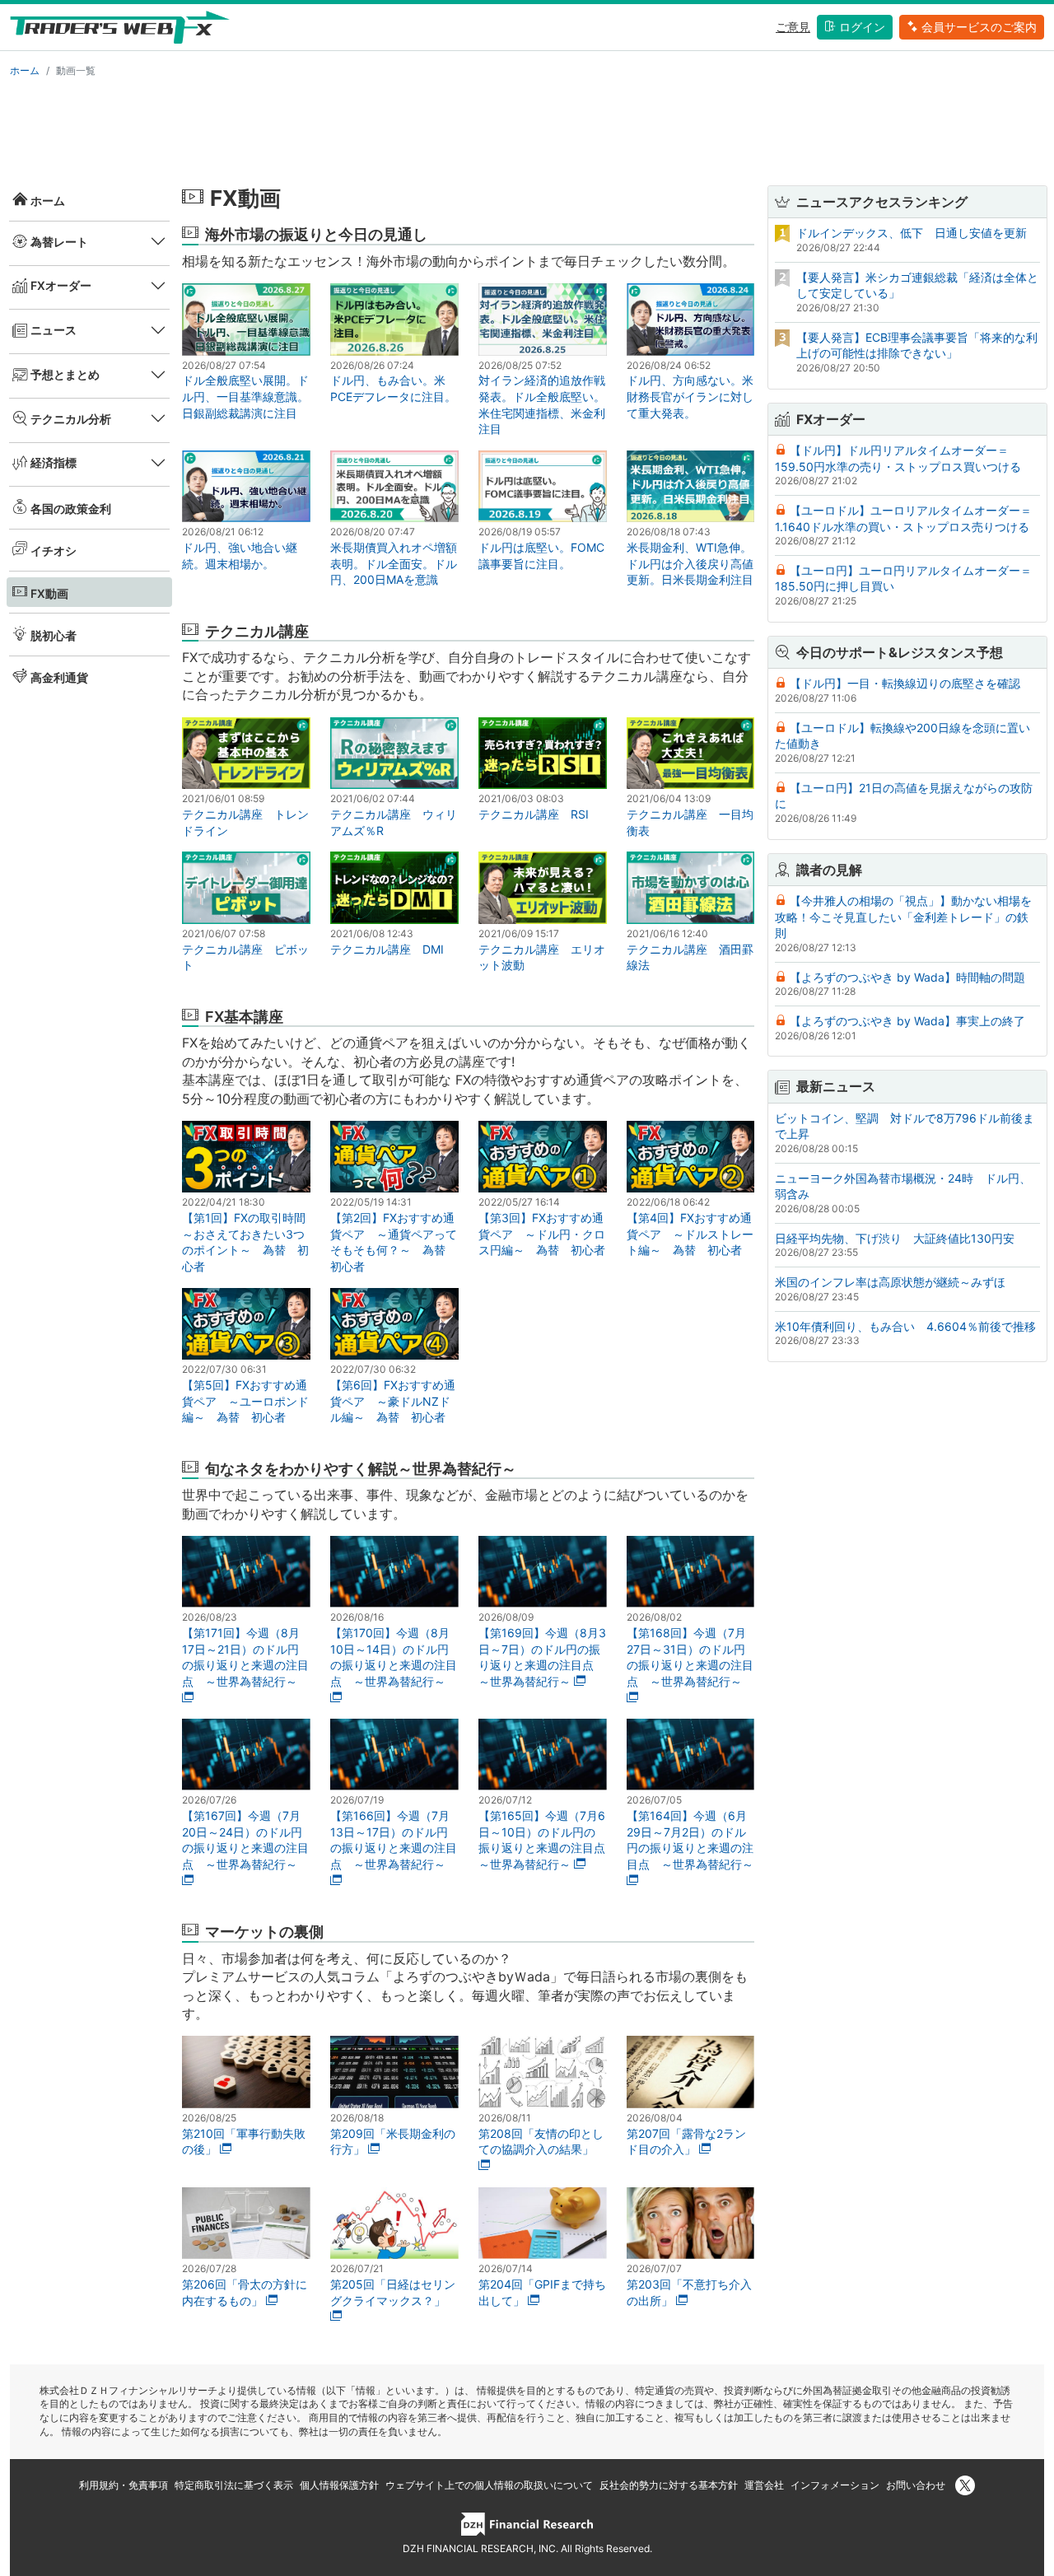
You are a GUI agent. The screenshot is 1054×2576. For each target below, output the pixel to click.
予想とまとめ (65, 374)
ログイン (862, 27)
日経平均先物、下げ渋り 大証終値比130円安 (895, 1238)
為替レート (59, 242)
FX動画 (49, 593)
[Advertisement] (527, 128)
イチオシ (54, 551)
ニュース (54, 330)
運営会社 (764, 2485)
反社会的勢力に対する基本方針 (669, 2485)
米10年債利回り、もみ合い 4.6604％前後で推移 (905, 1326)
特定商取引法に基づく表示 (234, 2485)
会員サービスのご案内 (979, 27)
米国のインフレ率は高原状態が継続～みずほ (890, 1282)
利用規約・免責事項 (124, 2485)
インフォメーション (835, 2485)
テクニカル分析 (71, 419)
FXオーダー (61, 285)
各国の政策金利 (71, 509)
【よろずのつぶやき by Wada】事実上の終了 (907, 1021)
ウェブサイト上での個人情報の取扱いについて (489, 2485)
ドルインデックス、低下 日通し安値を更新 (912, 233)
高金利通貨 (59, 677)
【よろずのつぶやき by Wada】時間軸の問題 (907, 977)
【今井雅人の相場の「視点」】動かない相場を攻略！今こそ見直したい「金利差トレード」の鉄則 (903, 917)
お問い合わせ (916, 2485)
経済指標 (54, 462)
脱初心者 (54, 635)
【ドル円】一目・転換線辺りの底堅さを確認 (905, 683)
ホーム (25, 70)
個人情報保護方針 (339, 2485)
